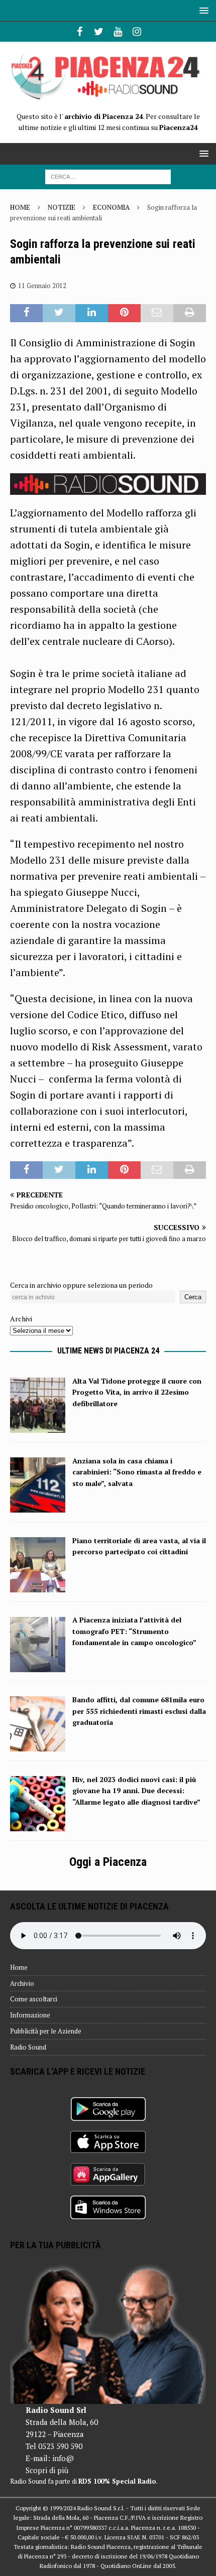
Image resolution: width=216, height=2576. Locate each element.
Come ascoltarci (34, 1999)
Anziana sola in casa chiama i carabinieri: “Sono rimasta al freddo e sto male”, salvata (137, 1472)
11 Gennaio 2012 (42, 286)
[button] (202, 10)
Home (19, 1967)
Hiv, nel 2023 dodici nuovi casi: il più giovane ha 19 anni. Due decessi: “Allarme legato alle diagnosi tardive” (136, 1791)
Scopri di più (47, 2470)
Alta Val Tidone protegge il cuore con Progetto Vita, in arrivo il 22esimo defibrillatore (137, 1392)
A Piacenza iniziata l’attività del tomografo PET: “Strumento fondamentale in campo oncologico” (134, 1631)
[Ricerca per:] (108, 176)
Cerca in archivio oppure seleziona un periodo (81, 1285)
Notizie (62, 207)
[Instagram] (137, 32)
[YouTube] (118, 32)
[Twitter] (99, 32)
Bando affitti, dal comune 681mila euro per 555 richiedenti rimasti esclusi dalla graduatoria (139, 1711)
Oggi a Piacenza (108, 1862)
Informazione (30, 2015)
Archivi (21, 1319)
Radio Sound (28, 2047)
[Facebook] (80, 32)
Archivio (22, 1983)
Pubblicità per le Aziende (46, 2031)
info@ (63, 2458)
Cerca (193, 1297)
